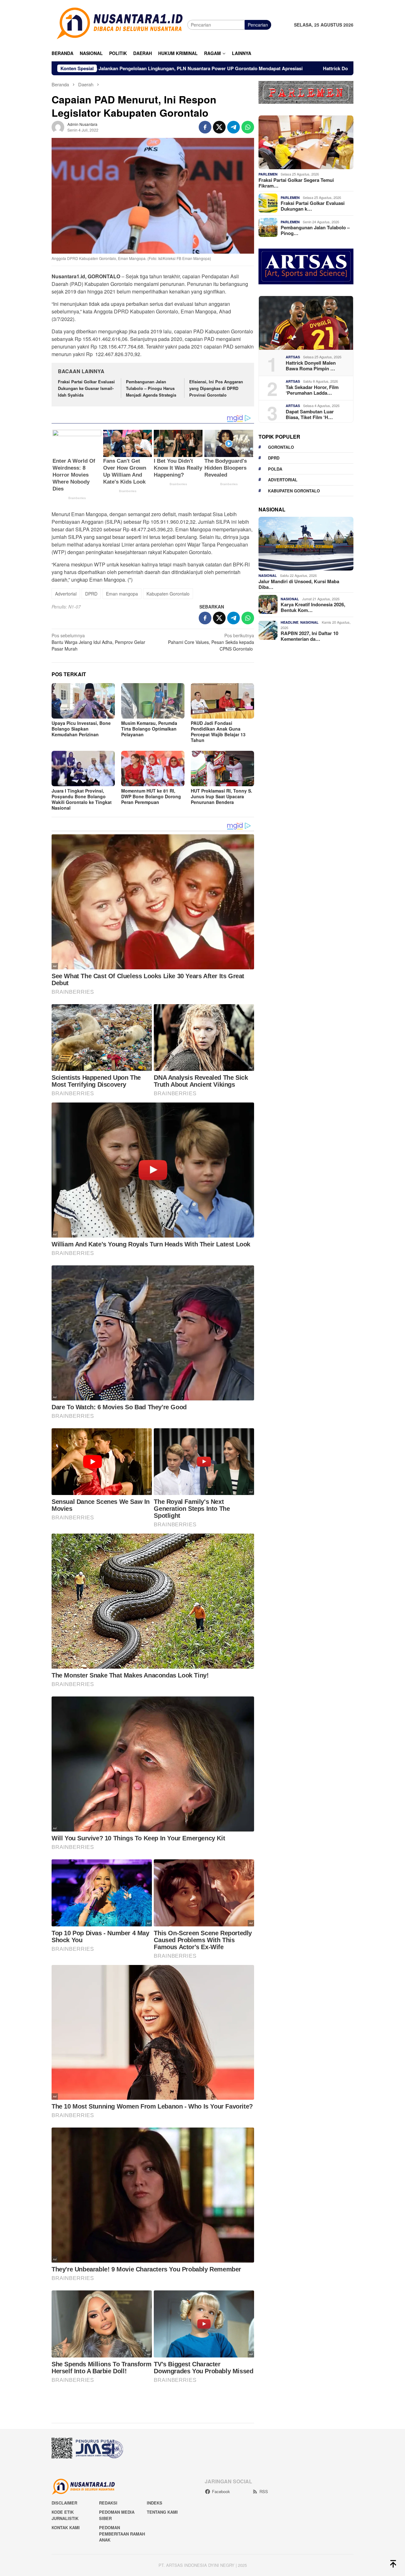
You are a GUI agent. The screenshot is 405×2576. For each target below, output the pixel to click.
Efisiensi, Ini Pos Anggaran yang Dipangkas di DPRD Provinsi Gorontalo (216, 388)
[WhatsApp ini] (248, 127)
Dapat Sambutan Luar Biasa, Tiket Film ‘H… (310, 414)
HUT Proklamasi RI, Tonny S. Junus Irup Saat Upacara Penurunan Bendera (221, 796)
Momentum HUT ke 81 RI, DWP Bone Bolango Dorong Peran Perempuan (151, 796)
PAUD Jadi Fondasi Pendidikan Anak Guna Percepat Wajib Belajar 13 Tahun (218, 732)
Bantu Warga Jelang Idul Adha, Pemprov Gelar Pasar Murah (98, 642)
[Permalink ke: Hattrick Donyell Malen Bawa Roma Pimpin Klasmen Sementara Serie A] (306, 323)
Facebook (221, 2491)
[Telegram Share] (234, 127)
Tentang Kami (162, 2512)
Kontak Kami (66, 2527)
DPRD (91, 594)
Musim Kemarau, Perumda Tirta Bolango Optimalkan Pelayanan (149, 729)
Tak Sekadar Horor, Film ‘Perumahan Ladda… (312, 390)
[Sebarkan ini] (205, 127)
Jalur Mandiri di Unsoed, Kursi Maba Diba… (299, 584)
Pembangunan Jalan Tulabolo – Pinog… (315, 230)
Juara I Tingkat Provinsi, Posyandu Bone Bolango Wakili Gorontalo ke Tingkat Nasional (82, 799)
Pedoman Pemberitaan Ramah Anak (122, 2534)
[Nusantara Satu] (119, 24)
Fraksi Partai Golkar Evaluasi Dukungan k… (313, 206)
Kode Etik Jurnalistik (65, 2515)
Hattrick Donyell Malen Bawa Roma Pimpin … (311, 365)
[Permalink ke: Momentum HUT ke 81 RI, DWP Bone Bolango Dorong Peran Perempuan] (153, 769)
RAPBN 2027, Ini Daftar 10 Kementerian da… (309, 636)
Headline (290, 622)
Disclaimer (64, 2503)
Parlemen (268, 174)
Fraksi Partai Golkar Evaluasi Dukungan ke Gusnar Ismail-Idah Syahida (86, 388)
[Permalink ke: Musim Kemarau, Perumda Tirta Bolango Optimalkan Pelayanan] (153, 701)
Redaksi (108, 2503)
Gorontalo (281, 447)
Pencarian (258, 25)
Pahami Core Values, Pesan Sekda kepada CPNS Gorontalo (211, 642)
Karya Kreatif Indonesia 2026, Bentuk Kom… (313, 607)
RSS (264, 2491)
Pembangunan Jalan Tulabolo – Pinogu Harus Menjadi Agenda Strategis (151, 388)
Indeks (155, 2503)
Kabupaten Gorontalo (168, 594)
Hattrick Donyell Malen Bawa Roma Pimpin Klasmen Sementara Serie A (236, 68)
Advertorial (66, 594)
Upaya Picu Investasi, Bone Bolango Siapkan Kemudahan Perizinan (81, 729)
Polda (275, 469)
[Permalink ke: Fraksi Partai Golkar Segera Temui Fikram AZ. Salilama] (306, 142)
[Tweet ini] (219, 127)
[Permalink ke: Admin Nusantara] (58, 127)
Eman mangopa (122, 594)
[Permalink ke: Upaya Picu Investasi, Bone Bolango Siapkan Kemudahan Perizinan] (83, 701)
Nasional (268, 575)
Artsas (293, 357)
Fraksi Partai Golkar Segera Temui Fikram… (296, 182)
